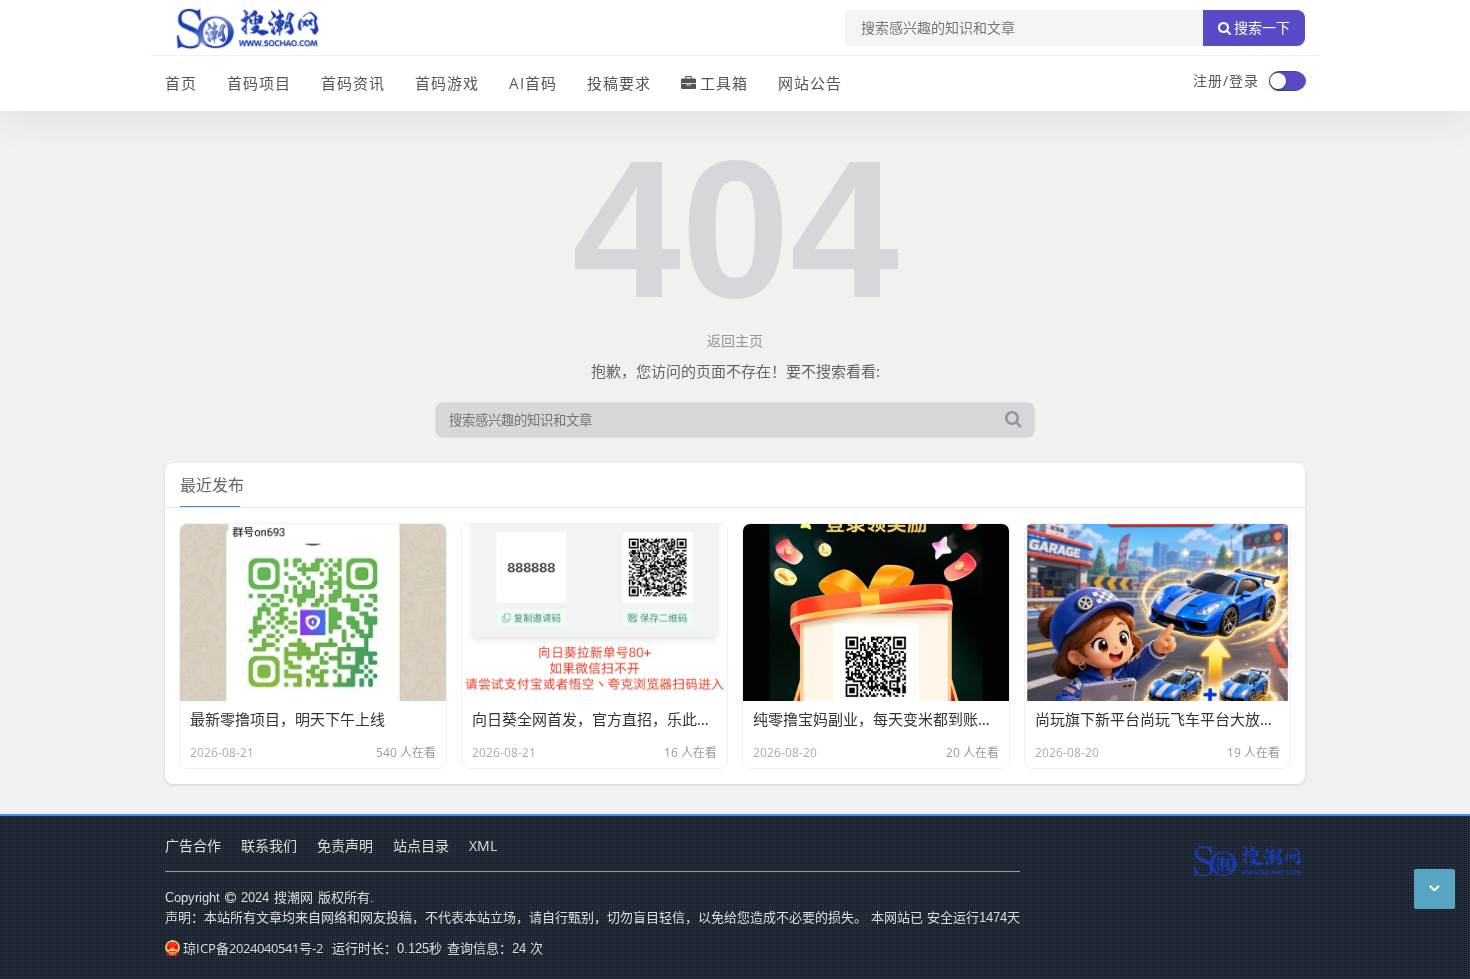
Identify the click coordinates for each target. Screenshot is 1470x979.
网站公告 (810, 83)
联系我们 (269, 845)
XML (483, 845)
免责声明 (345, 845)
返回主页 (735, 340)
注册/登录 (1226, 80)
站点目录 (421, 845)
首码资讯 (353, 83)
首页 (181, 83)
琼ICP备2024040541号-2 (253, 948)
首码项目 (259, 83)
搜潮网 (293, 897)
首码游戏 (447, 83)
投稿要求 (619, 83)
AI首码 (533, 83)
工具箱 (724, 83)
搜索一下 (1262, 28)
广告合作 (193, 845)
